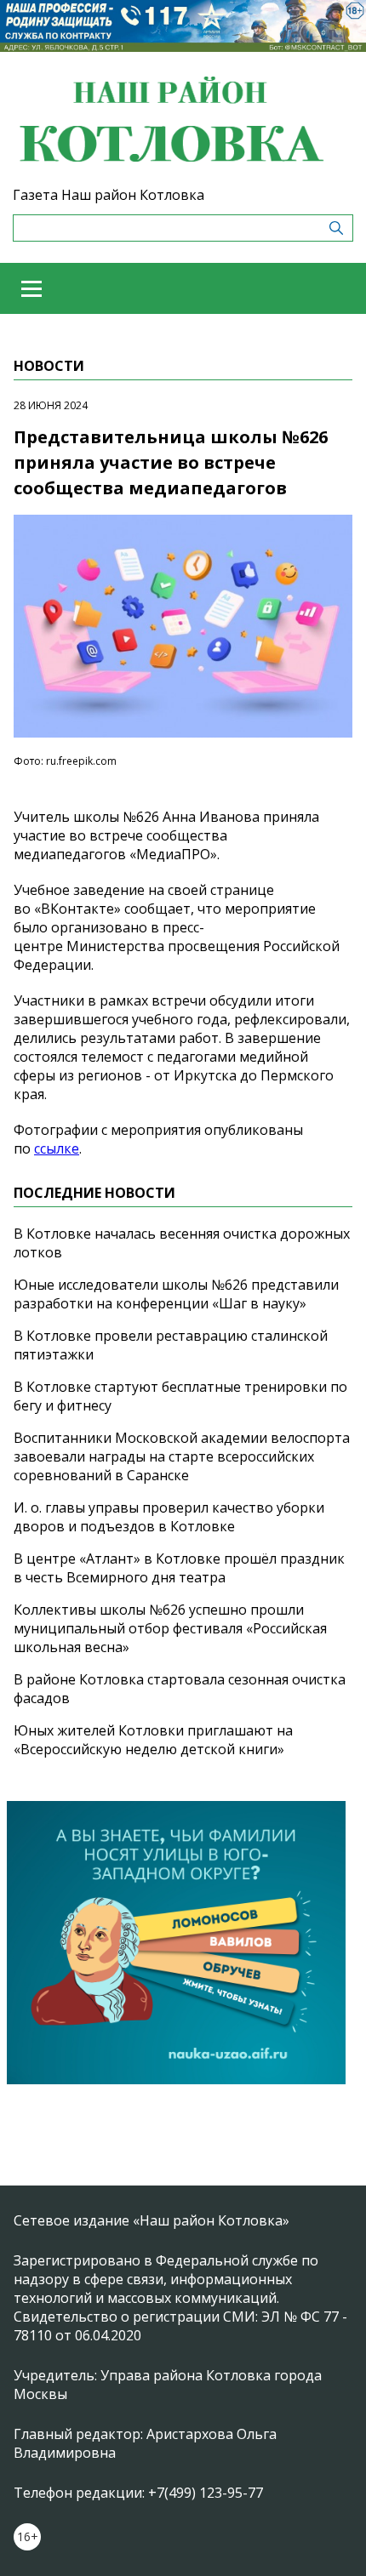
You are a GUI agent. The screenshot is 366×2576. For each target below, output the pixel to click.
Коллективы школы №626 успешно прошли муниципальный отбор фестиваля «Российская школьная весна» (170, 1628)
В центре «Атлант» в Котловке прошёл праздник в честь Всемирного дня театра (179, 1568)
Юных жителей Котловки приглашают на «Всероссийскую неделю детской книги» (153, 1740)
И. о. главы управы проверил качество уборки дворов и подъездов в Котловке (169, 1517)
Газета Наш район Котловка (109, 195)
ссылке (57, 1148)
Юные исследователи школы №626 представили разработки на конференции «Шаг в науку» (176, 1294)
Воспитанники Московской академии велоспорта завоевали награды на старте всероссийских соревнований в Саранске (182, 1456)
